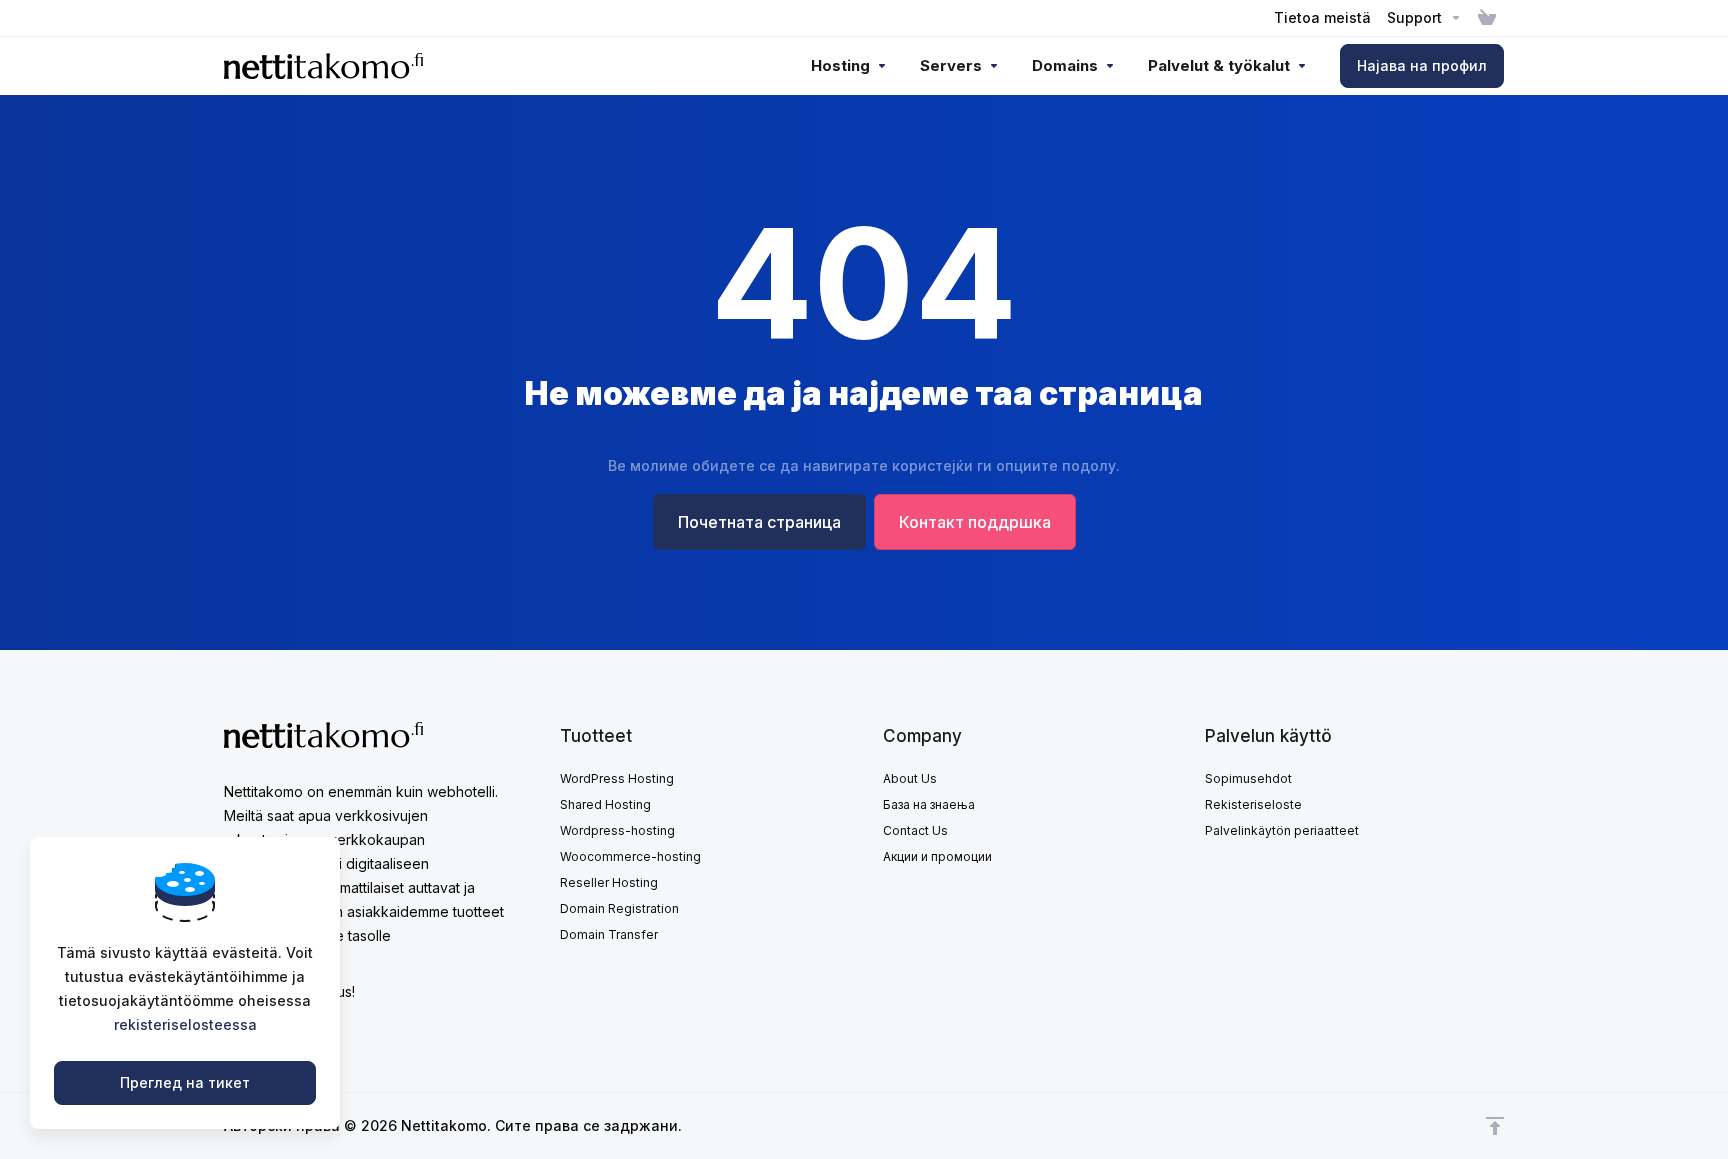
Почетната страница (759, 522)
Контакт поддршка (975, 522)
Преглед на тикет (185, 1082)
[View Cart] (1487, 18)
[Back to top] (1495, 1126)
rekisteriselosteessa (185, 1024)
